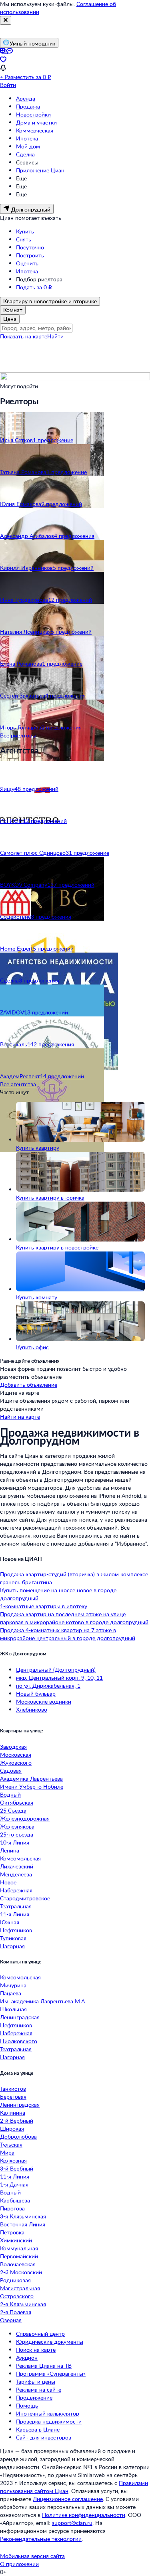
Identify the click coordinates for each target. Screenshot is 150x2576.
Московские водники (44, 1701)
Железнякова (17, 1826)
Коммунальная (19, 2248)
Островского (17, 2296)
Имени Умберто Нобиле (32, 1786)
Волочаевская (18, 2264)
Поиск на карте (36, 2350)
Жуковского (16, 1762)
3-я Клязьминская (23, 2216)
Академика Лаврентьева (31, 1778)
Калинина (13, 2112)
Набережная (16, 1890)
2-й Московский (21, 2272)
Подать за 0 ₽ (34, 287)
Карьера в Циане (38, 2429)
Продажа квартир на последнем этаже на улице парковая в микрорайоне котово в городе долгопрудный (74, 1618)
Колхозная (13, 2160)
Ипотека (27, 138)
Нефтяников (16, 1930)
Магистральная (20, 2288)
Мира (7, 2152)
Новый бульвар (36, 1693)
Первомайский (19, 2256)
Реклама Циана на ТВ (44, 2365)
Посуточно (30, 247)
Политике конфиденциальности (84, 2515)
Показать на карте (24, 336)
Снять (24, 239)
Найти (55, 336)
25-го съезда (17, 1834)
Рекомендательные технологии (41, 2539)
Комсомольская (20, 1858)
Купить (25, 231)
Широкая (12, 2128)
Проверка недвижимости (49, 2421)
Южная (10, 1922)
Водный (10, 1794)
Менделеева (16, 1874)
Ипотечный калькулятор (48, 2413)
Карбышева (15, 2200)
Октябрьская (17, 1802)
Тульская (11, 2144)
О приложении (19, 2564)
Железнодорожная (25, 1818)
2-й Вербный (17, 2120)
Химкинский (16, 2240)
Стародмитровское (25, 1898)
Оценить (27, 263)
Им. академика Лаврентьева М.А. (43, 2001)
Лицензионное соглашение (68, 2499)
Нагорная (12, 1946)
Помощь (27, 2405)
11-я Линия (15, 1914)
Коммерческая (35, 130)
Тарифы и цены (36, 2381)
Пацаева (11, 1993)
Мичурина (13, 1985)
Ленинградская (20, 2017)
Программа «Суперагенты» (51, 2373)
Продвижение (34, 2397)
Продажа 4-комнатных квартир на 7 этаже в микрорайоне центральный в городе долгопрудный (68, 1634)
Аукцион (27, 2358)
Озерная (11, 2320)
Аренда (26, 98)
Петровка (12, 2232)
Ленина (10, 1850)
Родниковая (15, 2280)
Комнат (13, 310)
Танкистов (13, 2089)
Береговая (13, 2097)
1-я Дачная (14, 2184)
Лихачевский (17, 1866)
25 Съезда (13, 1810)
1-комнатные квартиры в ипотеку (44, 1606)
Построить (30, 255)
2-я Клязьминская (23, 2304)
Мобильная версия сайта (32, 2556)
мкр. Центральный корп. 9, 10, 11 (59, 1677)
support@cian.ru (72, 2523)
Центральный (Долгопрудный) (56, 1670)
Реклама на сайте (39, 2389)
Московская (16, 1755)
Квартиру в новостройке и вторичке (50, 301)
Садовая (11, 1770)
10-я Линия (15, 1842)
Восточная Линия (23, 2224)
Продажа (28, 106)
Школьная (13, 2009)
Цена (10, 319)
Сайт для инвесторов (44, 2437)
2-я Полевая (16, 2312)
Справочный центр (40, 2334)
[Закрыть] (6, 20)
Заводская (13, 1747)
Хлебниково (32, 1709)
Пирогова (12, 2208)
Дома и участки (36, 122)
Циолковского (19, 2041)
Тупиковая (13, 1938)
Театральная (16, 1906)
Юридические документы (50, 2342)
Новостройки (33, 114)
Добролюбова (18, 2136)
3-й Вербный (17, 2168)
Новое (8, 1882)
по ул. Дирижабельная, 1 (48, 1685)
